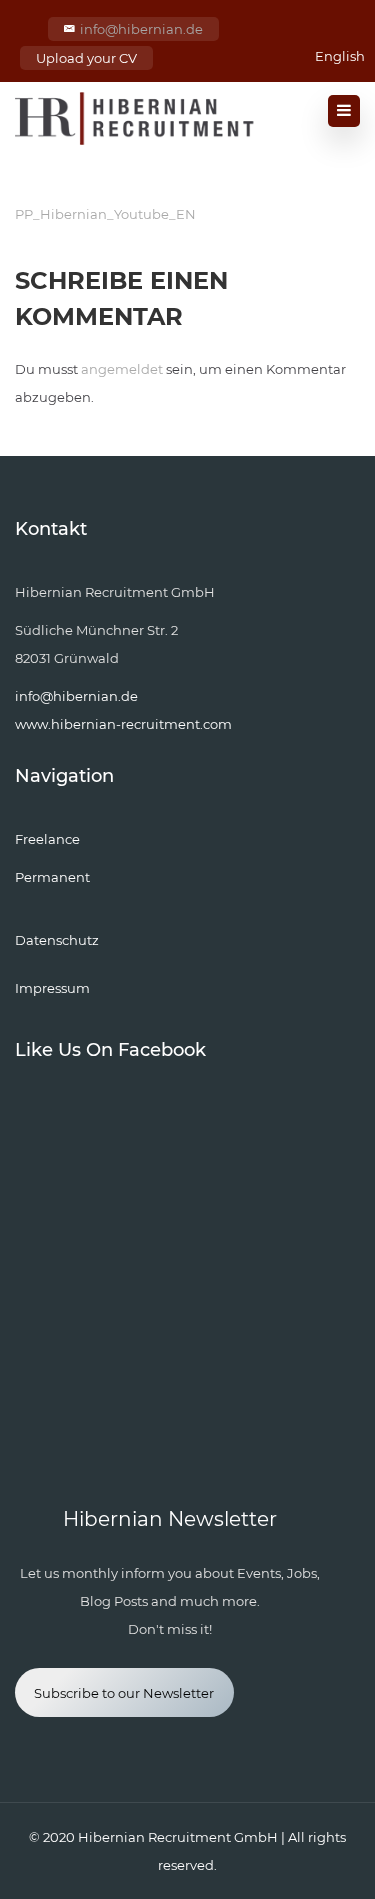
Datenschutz (57, 940)
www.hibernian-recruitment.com (123, 724)
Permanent (52, 877)
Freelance (47, 839)
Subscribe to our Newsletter (124, 1693)
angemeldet (122, 369)
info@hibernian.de (141, 29)
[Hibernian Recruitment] (136, 118)
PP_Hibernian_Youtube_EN (105, 214)
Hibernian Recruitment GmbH (178, 1837)
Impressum (52, 988)
